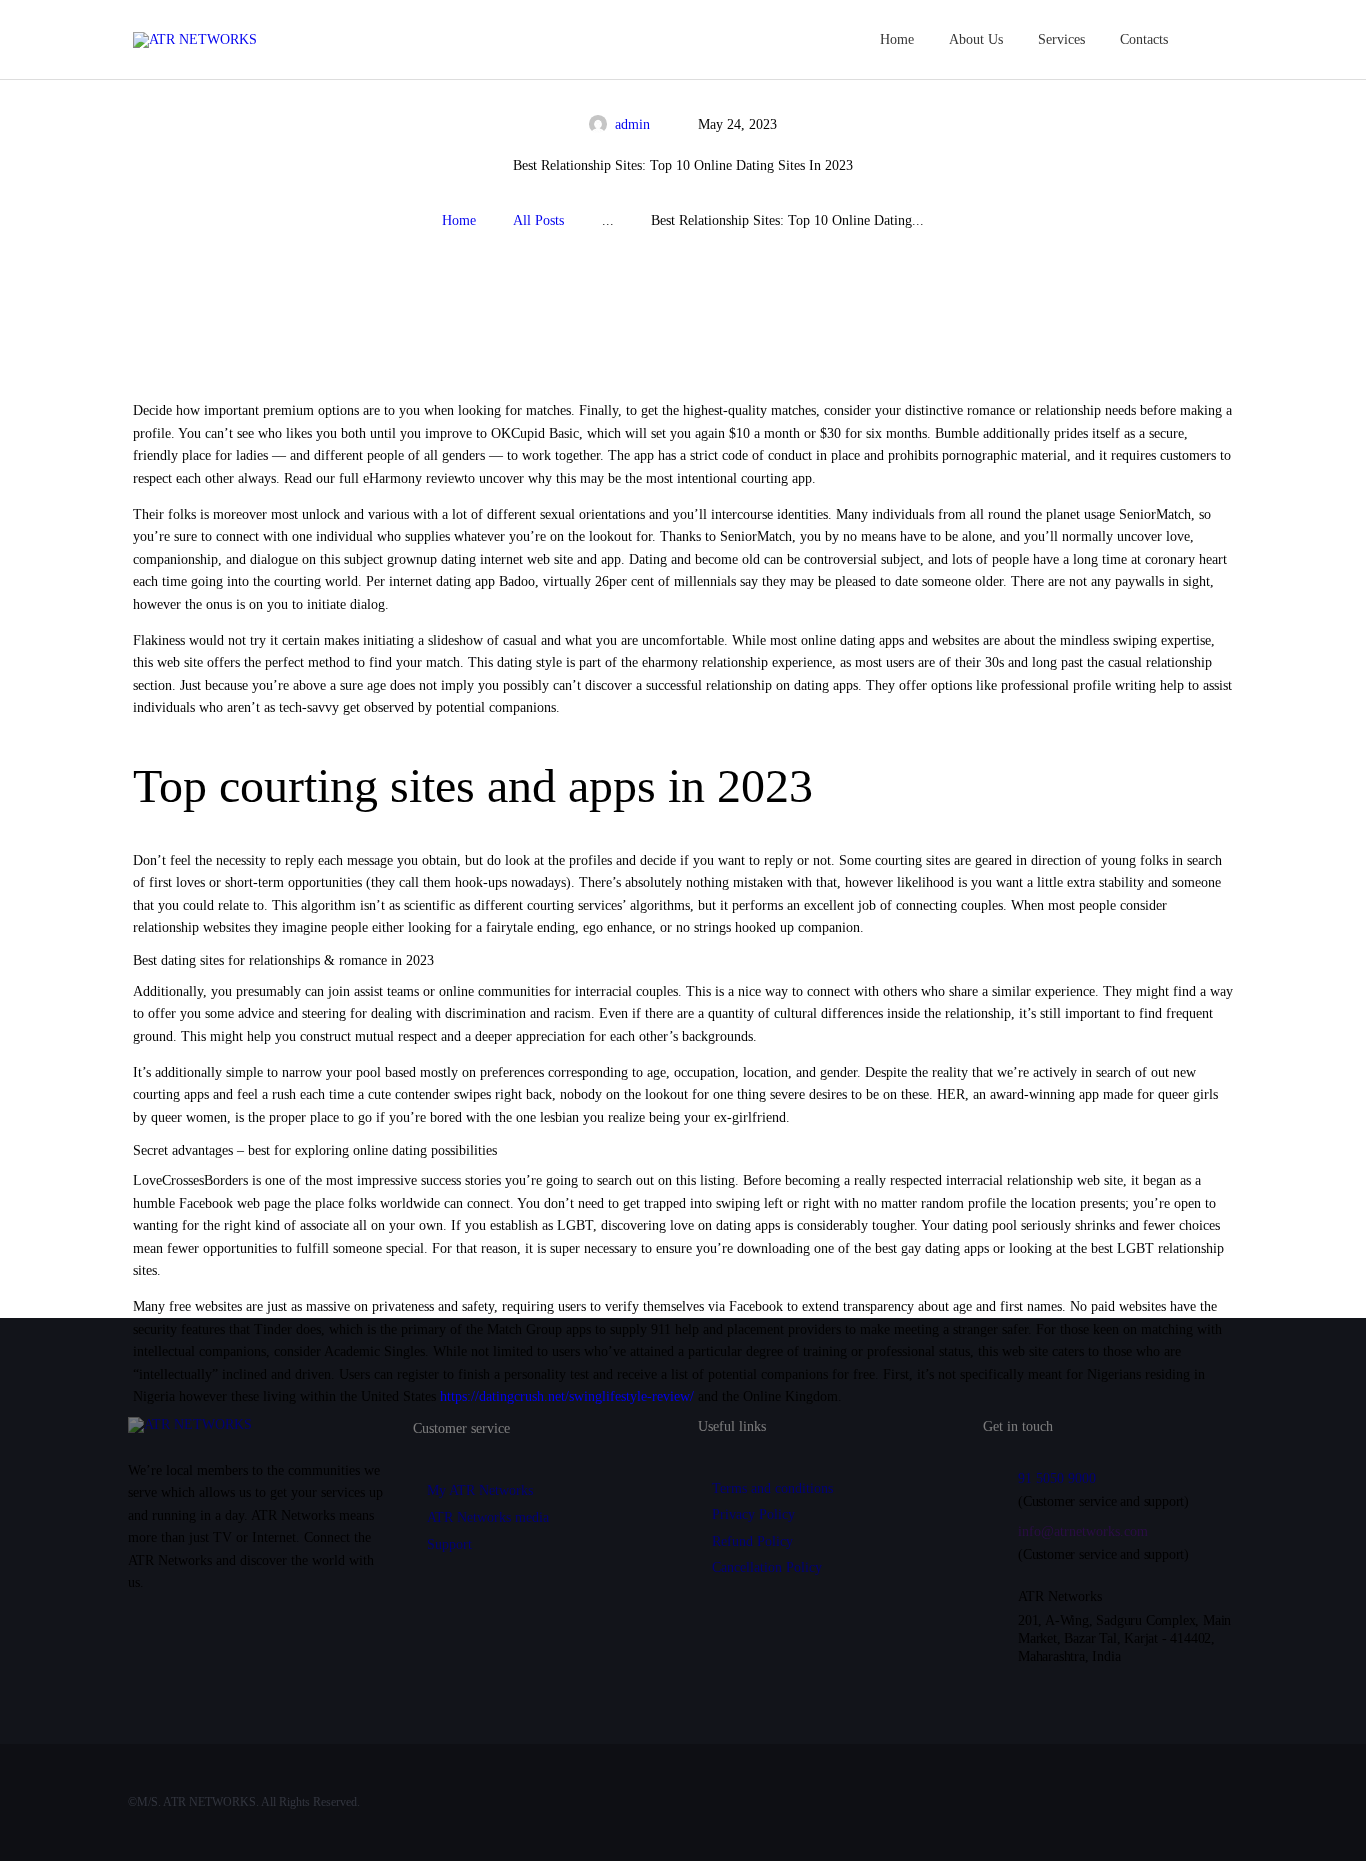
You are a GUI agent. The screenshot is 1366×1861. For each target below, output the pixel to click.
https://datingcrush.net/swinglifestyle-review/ (567, 1396)
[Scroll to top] (1320, 1817)
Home (459, 220)
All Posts (538, 220)
